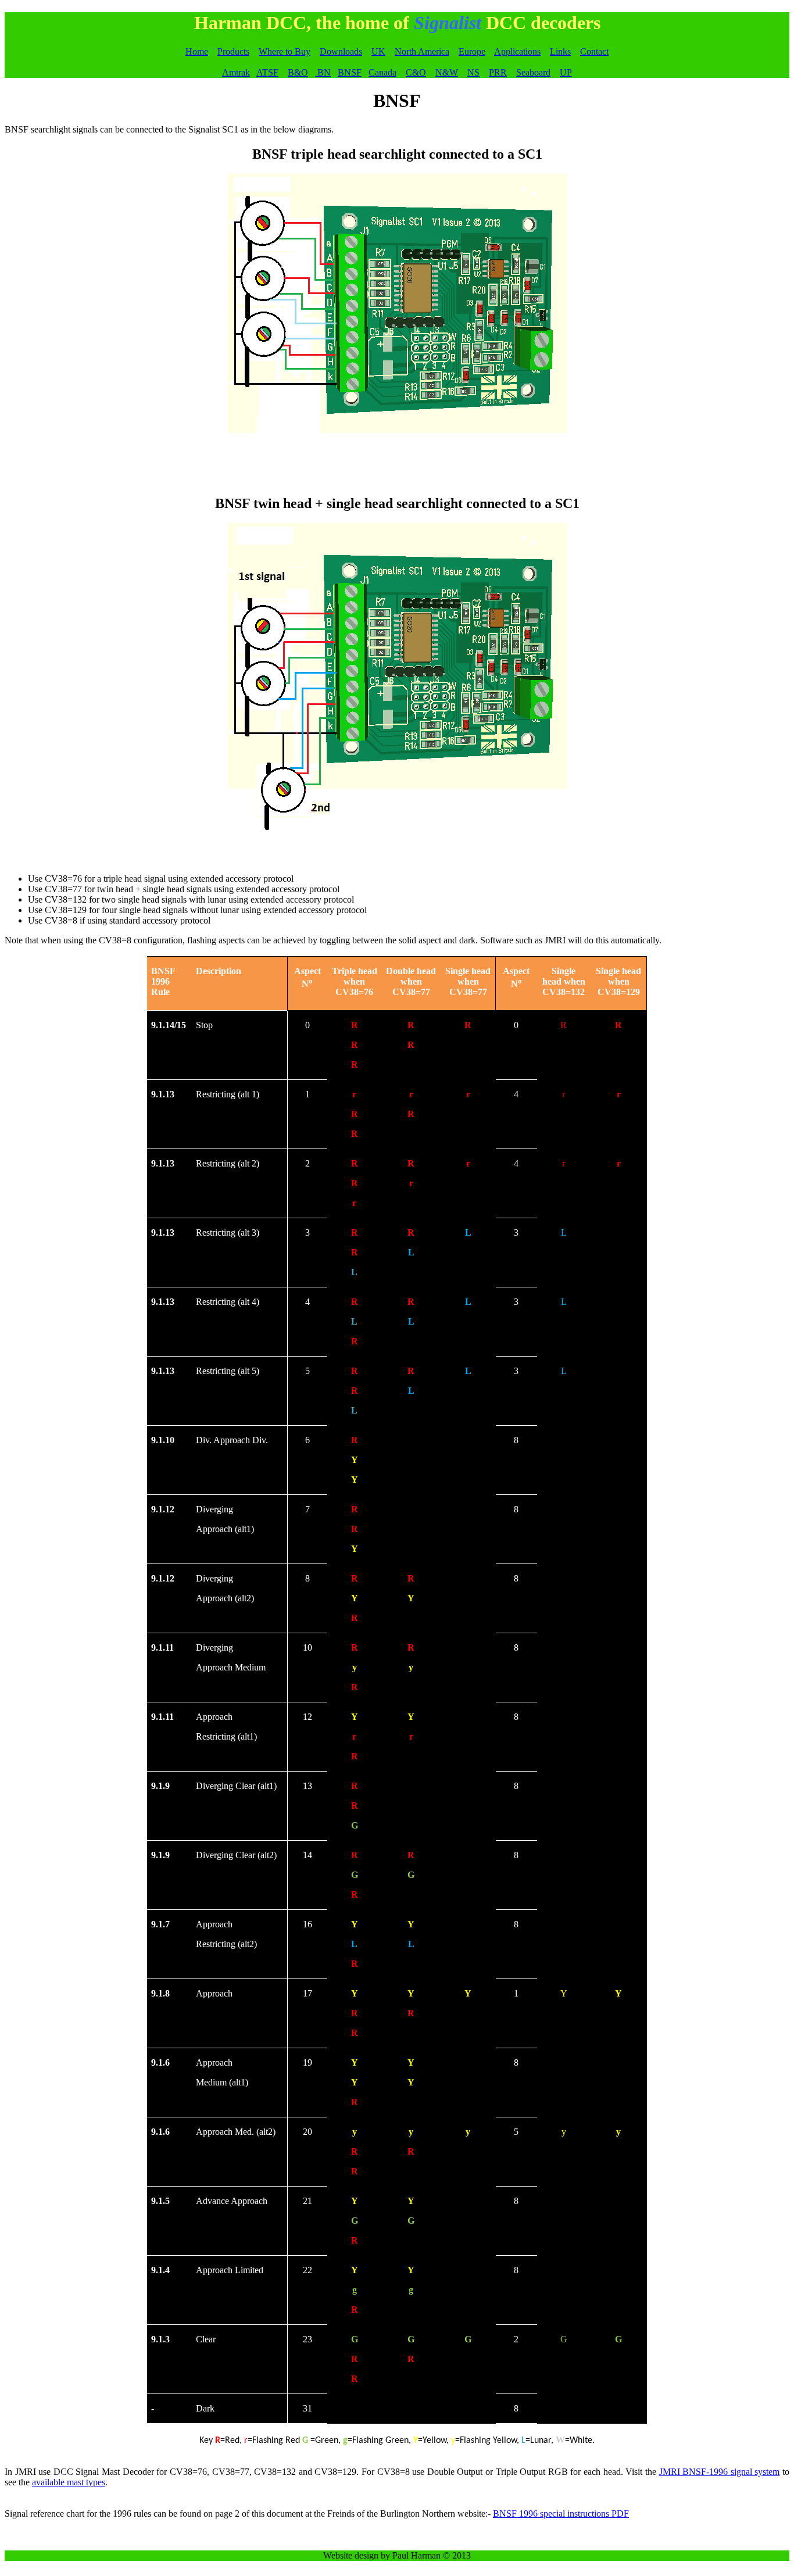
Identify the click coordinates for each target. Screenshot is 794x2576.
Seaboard (533, 72)
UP (566, 72)
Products (233, 51)
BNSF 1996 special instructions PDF (561, 2514)
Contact (594, 51)
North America (422, 51)
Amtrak (236, 72)
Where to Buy (285, 51)
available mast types (69, 2482)
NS (473, 72)
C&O (416, 72)
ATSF (267, 72)
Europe (472, 51)
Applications (517, 51)
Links (560, 51)
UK (378, 51)
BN (323, 72)
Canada (382, 72)
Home (197, 51)
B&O (298, 72)
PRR (498, 72)
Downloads (341, 51)
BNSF (350, 72)
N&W (447, 72)
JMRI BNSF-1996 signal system (720, 2472)
